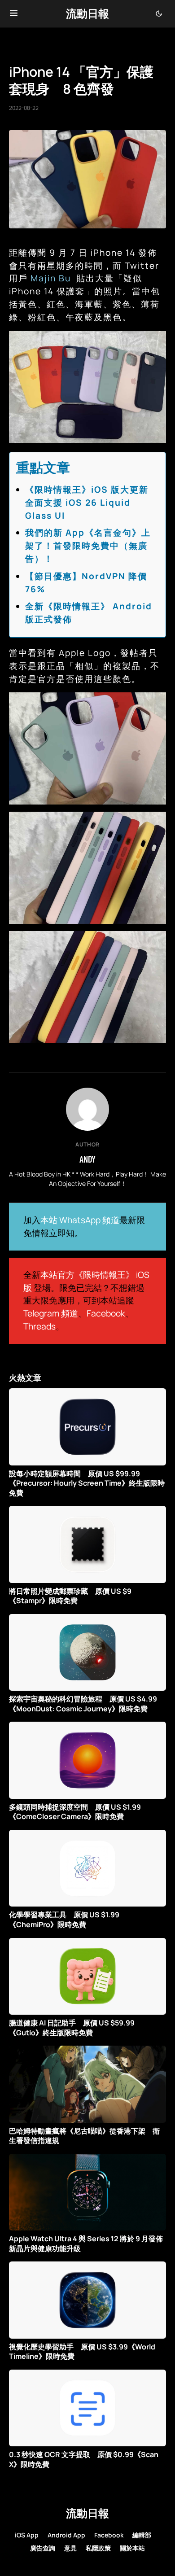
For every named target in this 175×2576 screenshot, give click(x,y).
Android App (66, 2535)
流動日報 (87, 13)
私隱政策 (98, 2548)
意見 (70, 2548)
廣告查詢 (43, 2548)
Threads (39, 1326)
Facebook (106, 1313)
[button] (14, 13)
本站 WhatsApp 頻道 (80, 1220)
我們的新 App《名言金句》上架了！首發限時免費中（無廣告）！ (88, 546)
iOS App (27, 2535)
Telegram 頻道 (51, 1313)
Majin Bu (52, 278)
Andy (87, 1159)
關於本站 (132, 2548)
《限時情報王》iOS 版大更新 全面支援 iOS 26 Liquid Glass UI (92, 503)
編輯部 (142, 2535)
